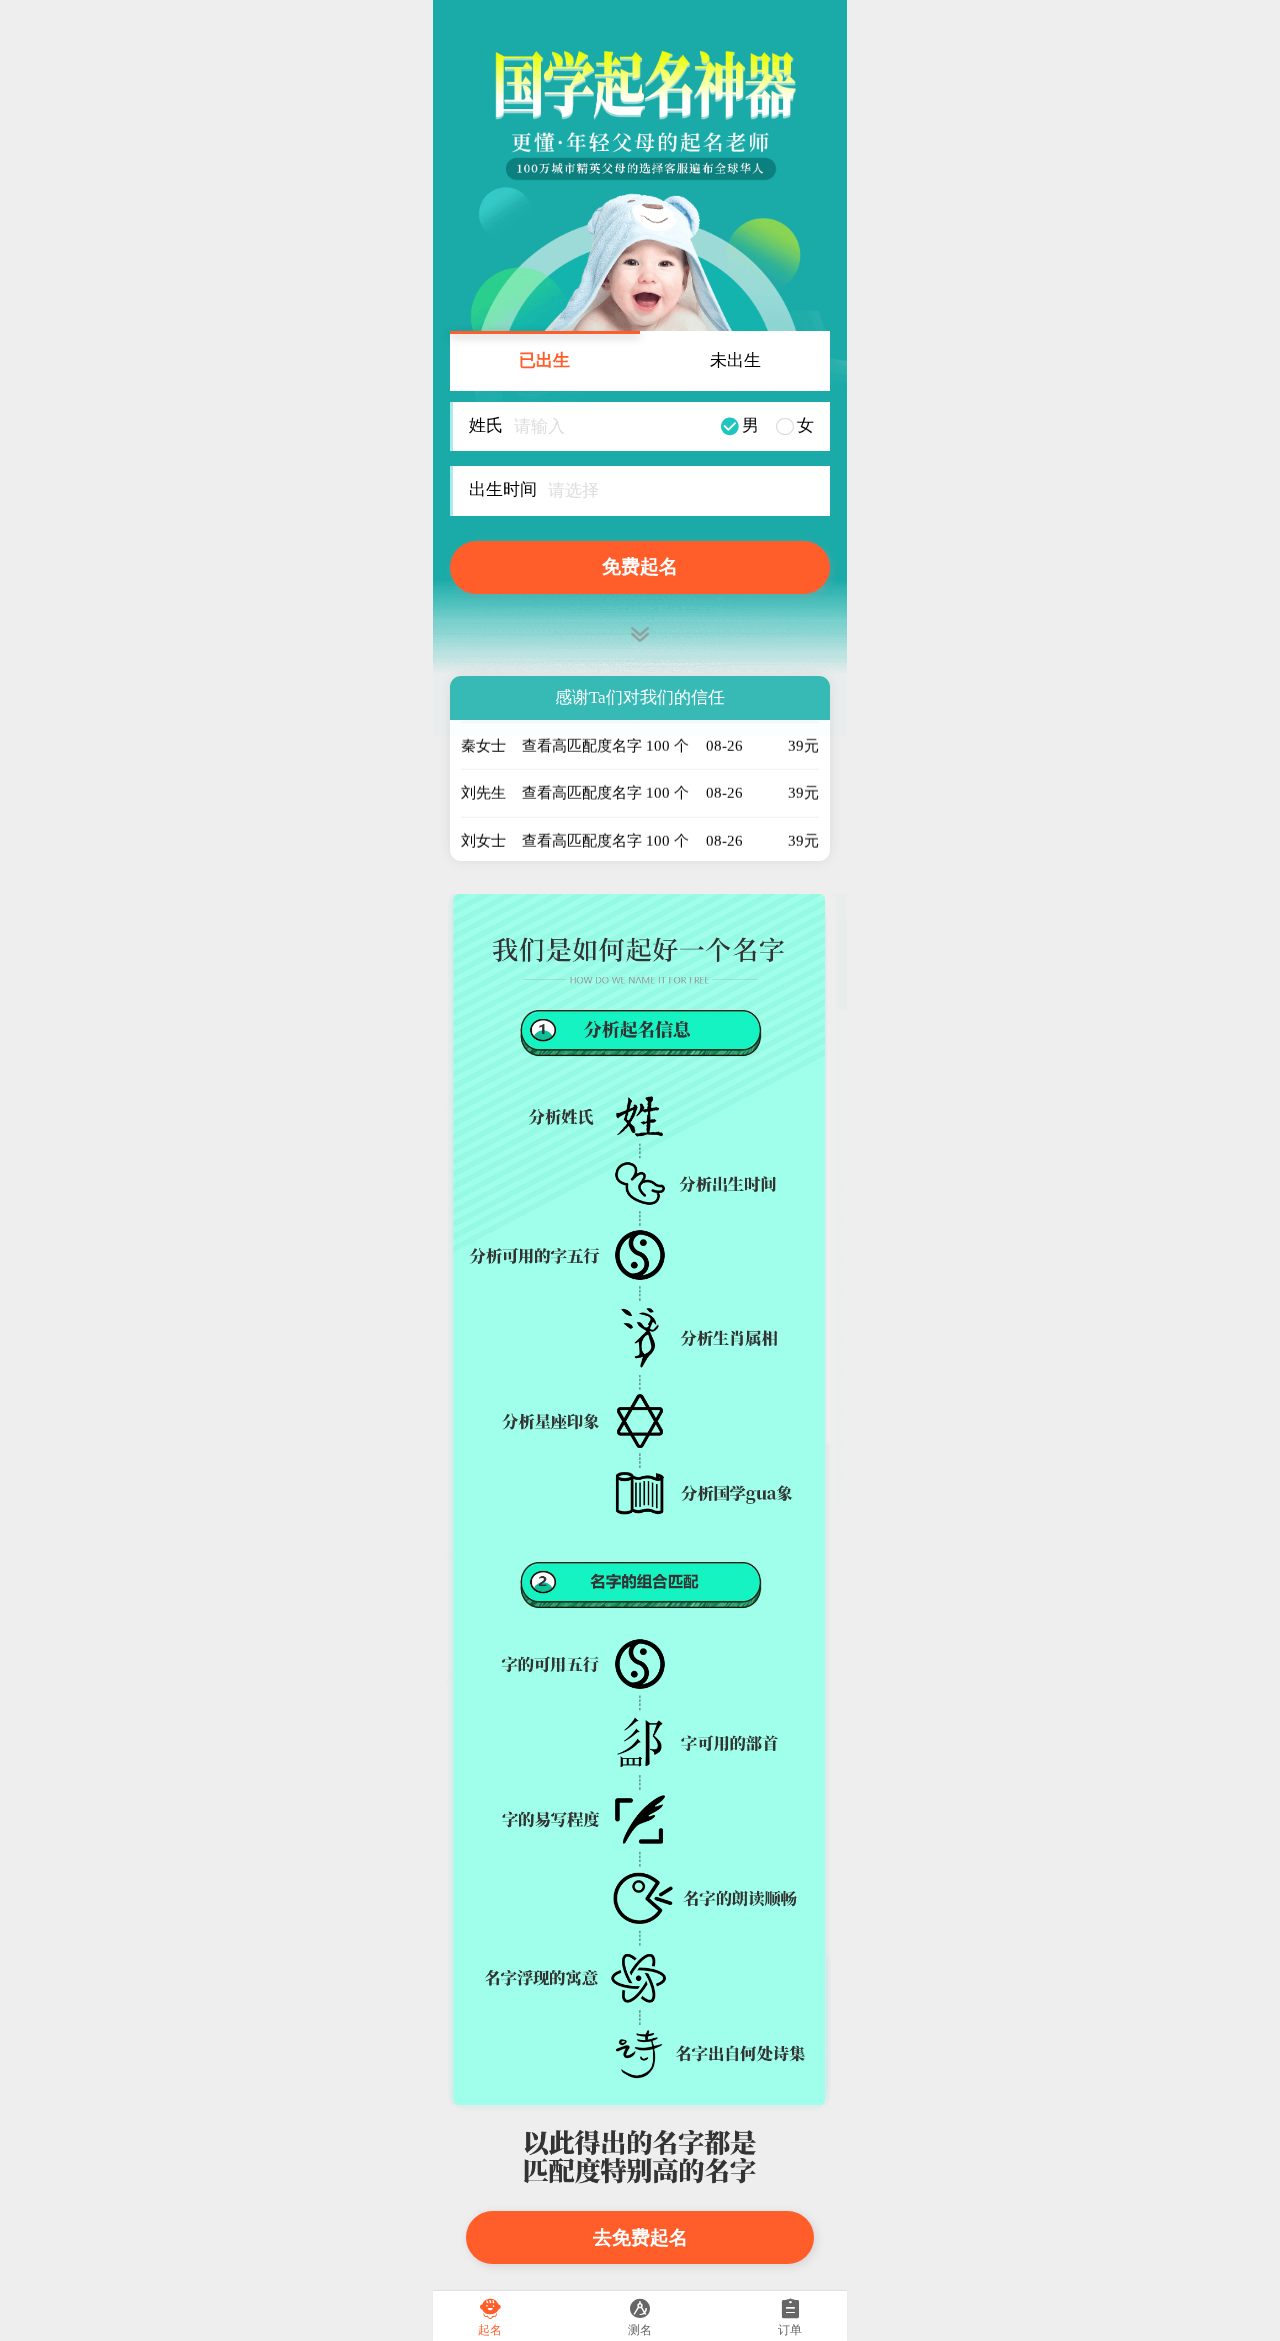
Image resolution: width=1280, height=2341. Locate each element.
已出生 (544, 360)
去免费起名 (640, 2237)
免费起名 (640, 566)
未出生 (735, 360)
